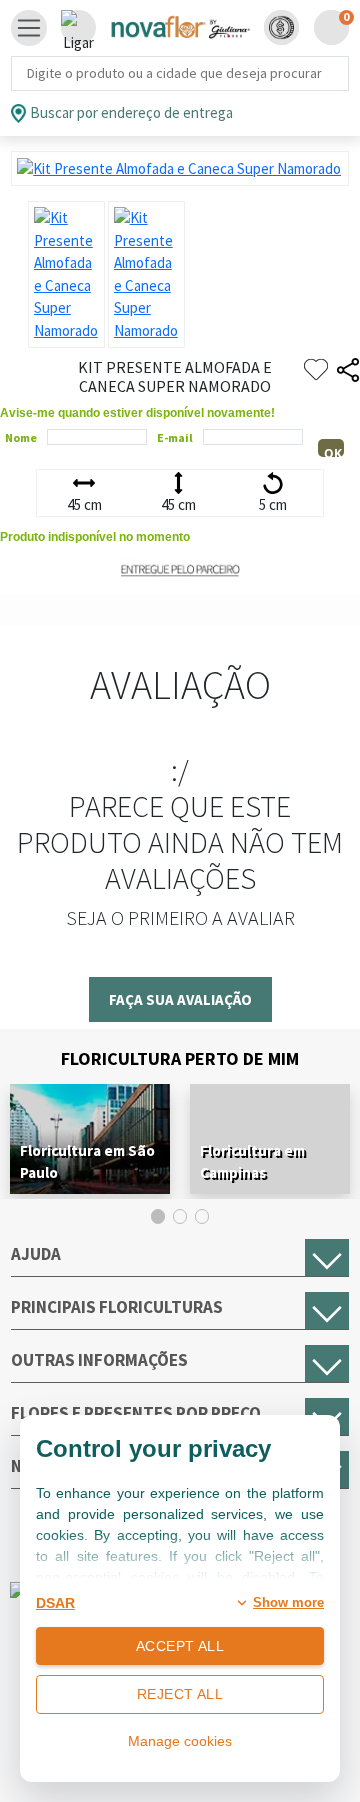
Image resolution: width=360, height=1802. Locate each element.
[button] (281, 27)
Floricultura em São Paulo (87, 1161)
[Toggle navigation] (29, 28)
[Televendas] (78, 27)
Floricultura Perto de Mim (180, 1058)
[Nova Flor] (179, 28)
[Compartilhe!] (348, 370)
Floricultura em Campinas (252, 1161)
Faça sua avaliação (180, 999)
